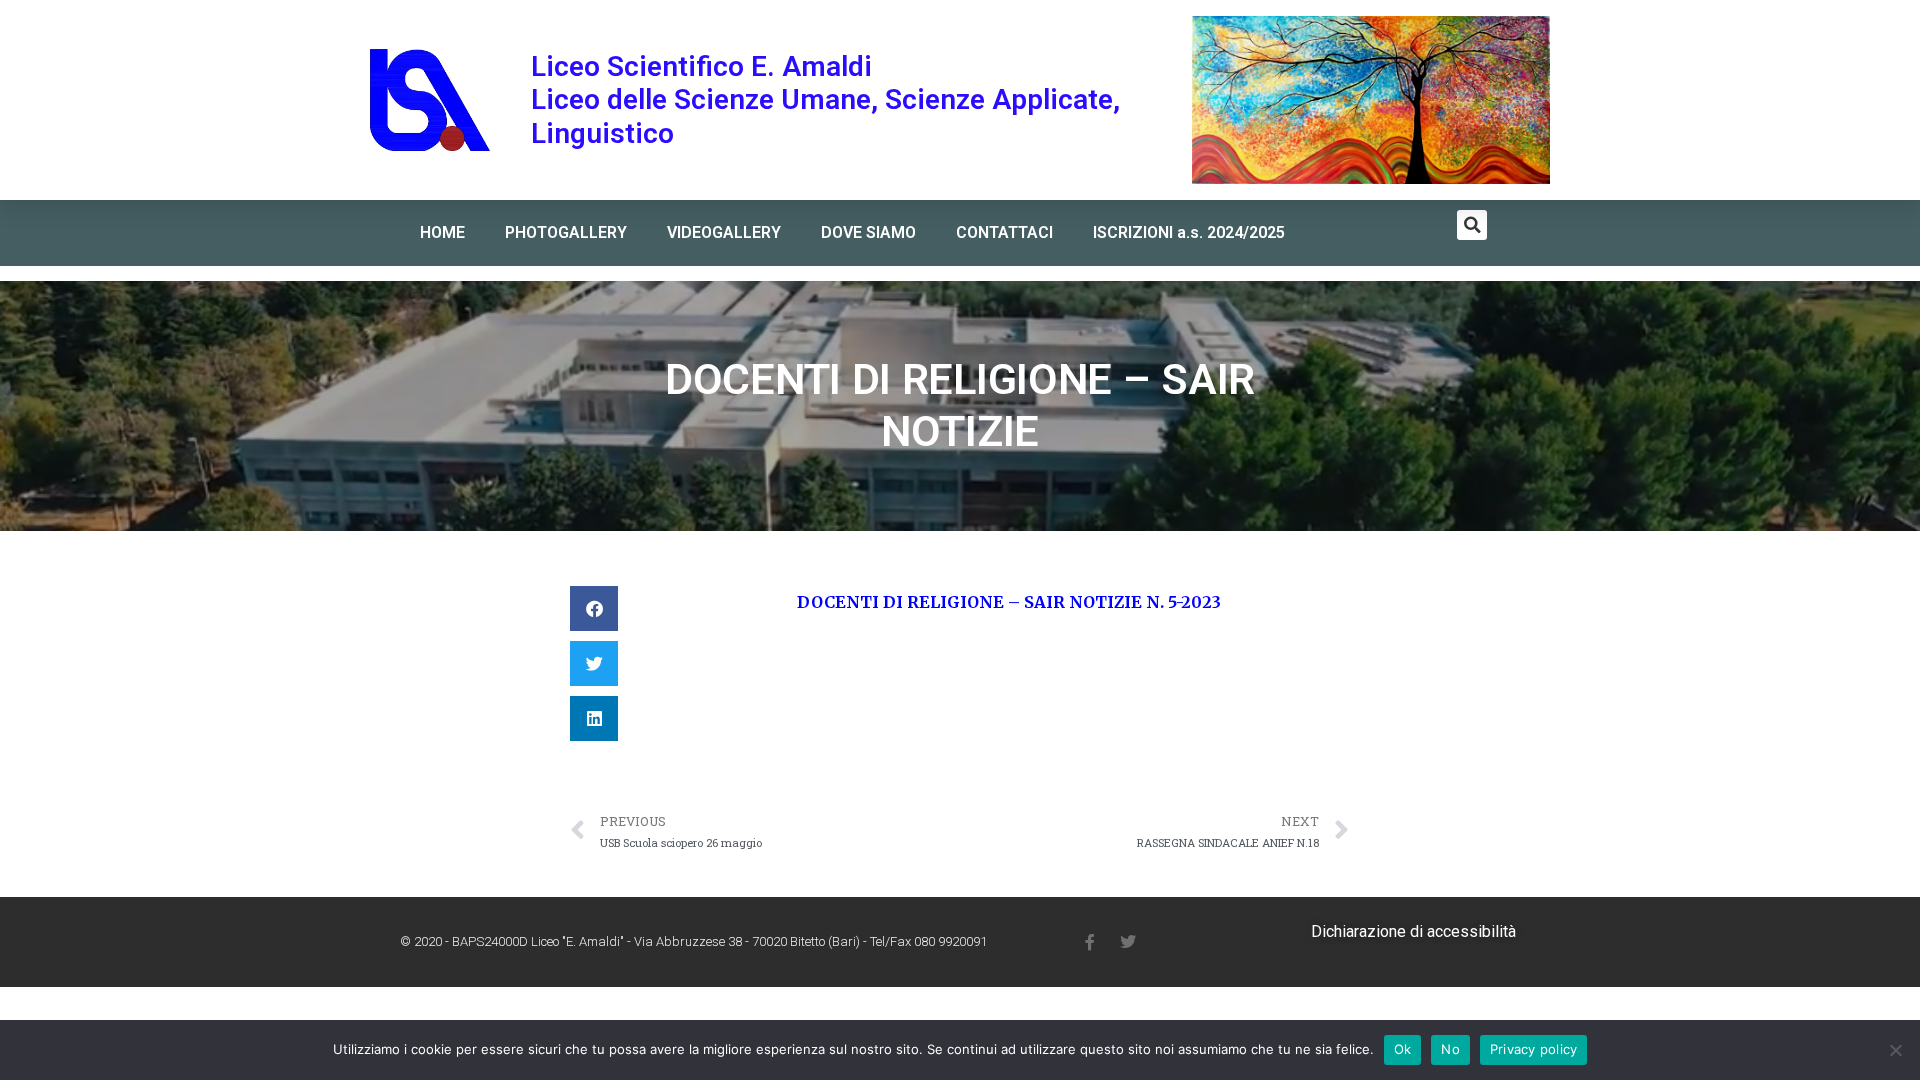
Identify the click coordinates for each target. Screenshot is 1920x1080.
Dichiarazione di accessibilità (1413, 931)
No (1450, 1049)
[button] (1472, 225)
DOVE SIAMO (868, 232)
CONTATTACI (1004, 232)
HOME (442, 232)
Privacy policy (1534, 1049)
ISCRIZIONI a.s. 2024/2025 (1189, 232)
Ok (1403, 1049)
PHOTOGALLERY (566, 232)
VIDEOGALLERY (724, 232)
